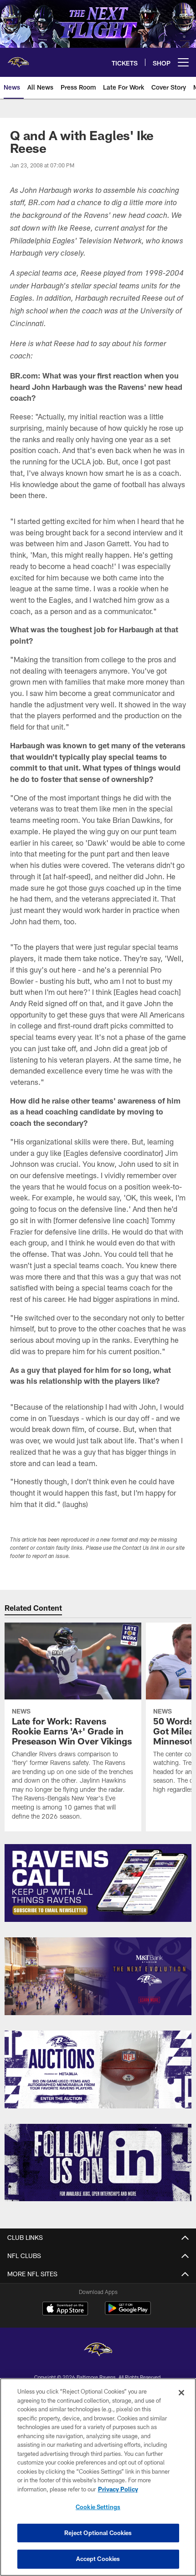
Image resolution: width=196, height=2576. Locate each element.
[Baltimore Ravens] (98, 2351)
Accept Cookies (98, 2559)
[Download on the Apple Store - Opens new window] (65, 2309)
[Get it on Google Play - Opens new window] (128, 2313)
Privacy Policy (118, 2489)
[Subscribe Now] (98, 1883)
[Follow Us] (98, 2163)
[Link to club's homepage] (18, 59)
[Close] (181, 2393)
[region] (98, 2477)
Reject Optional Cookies (98, 2533)
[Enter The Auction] (98, 2069)
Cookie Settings (98, 2507)
